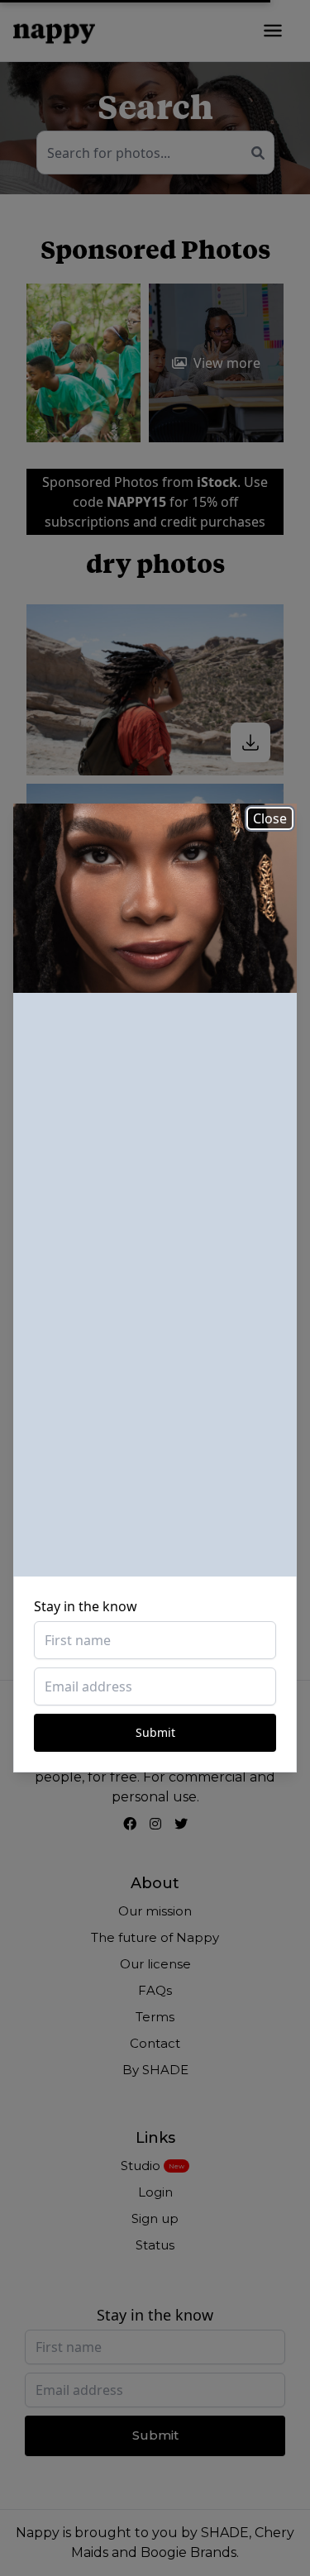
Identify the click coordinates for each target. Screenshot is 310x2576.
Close (270, 818)
